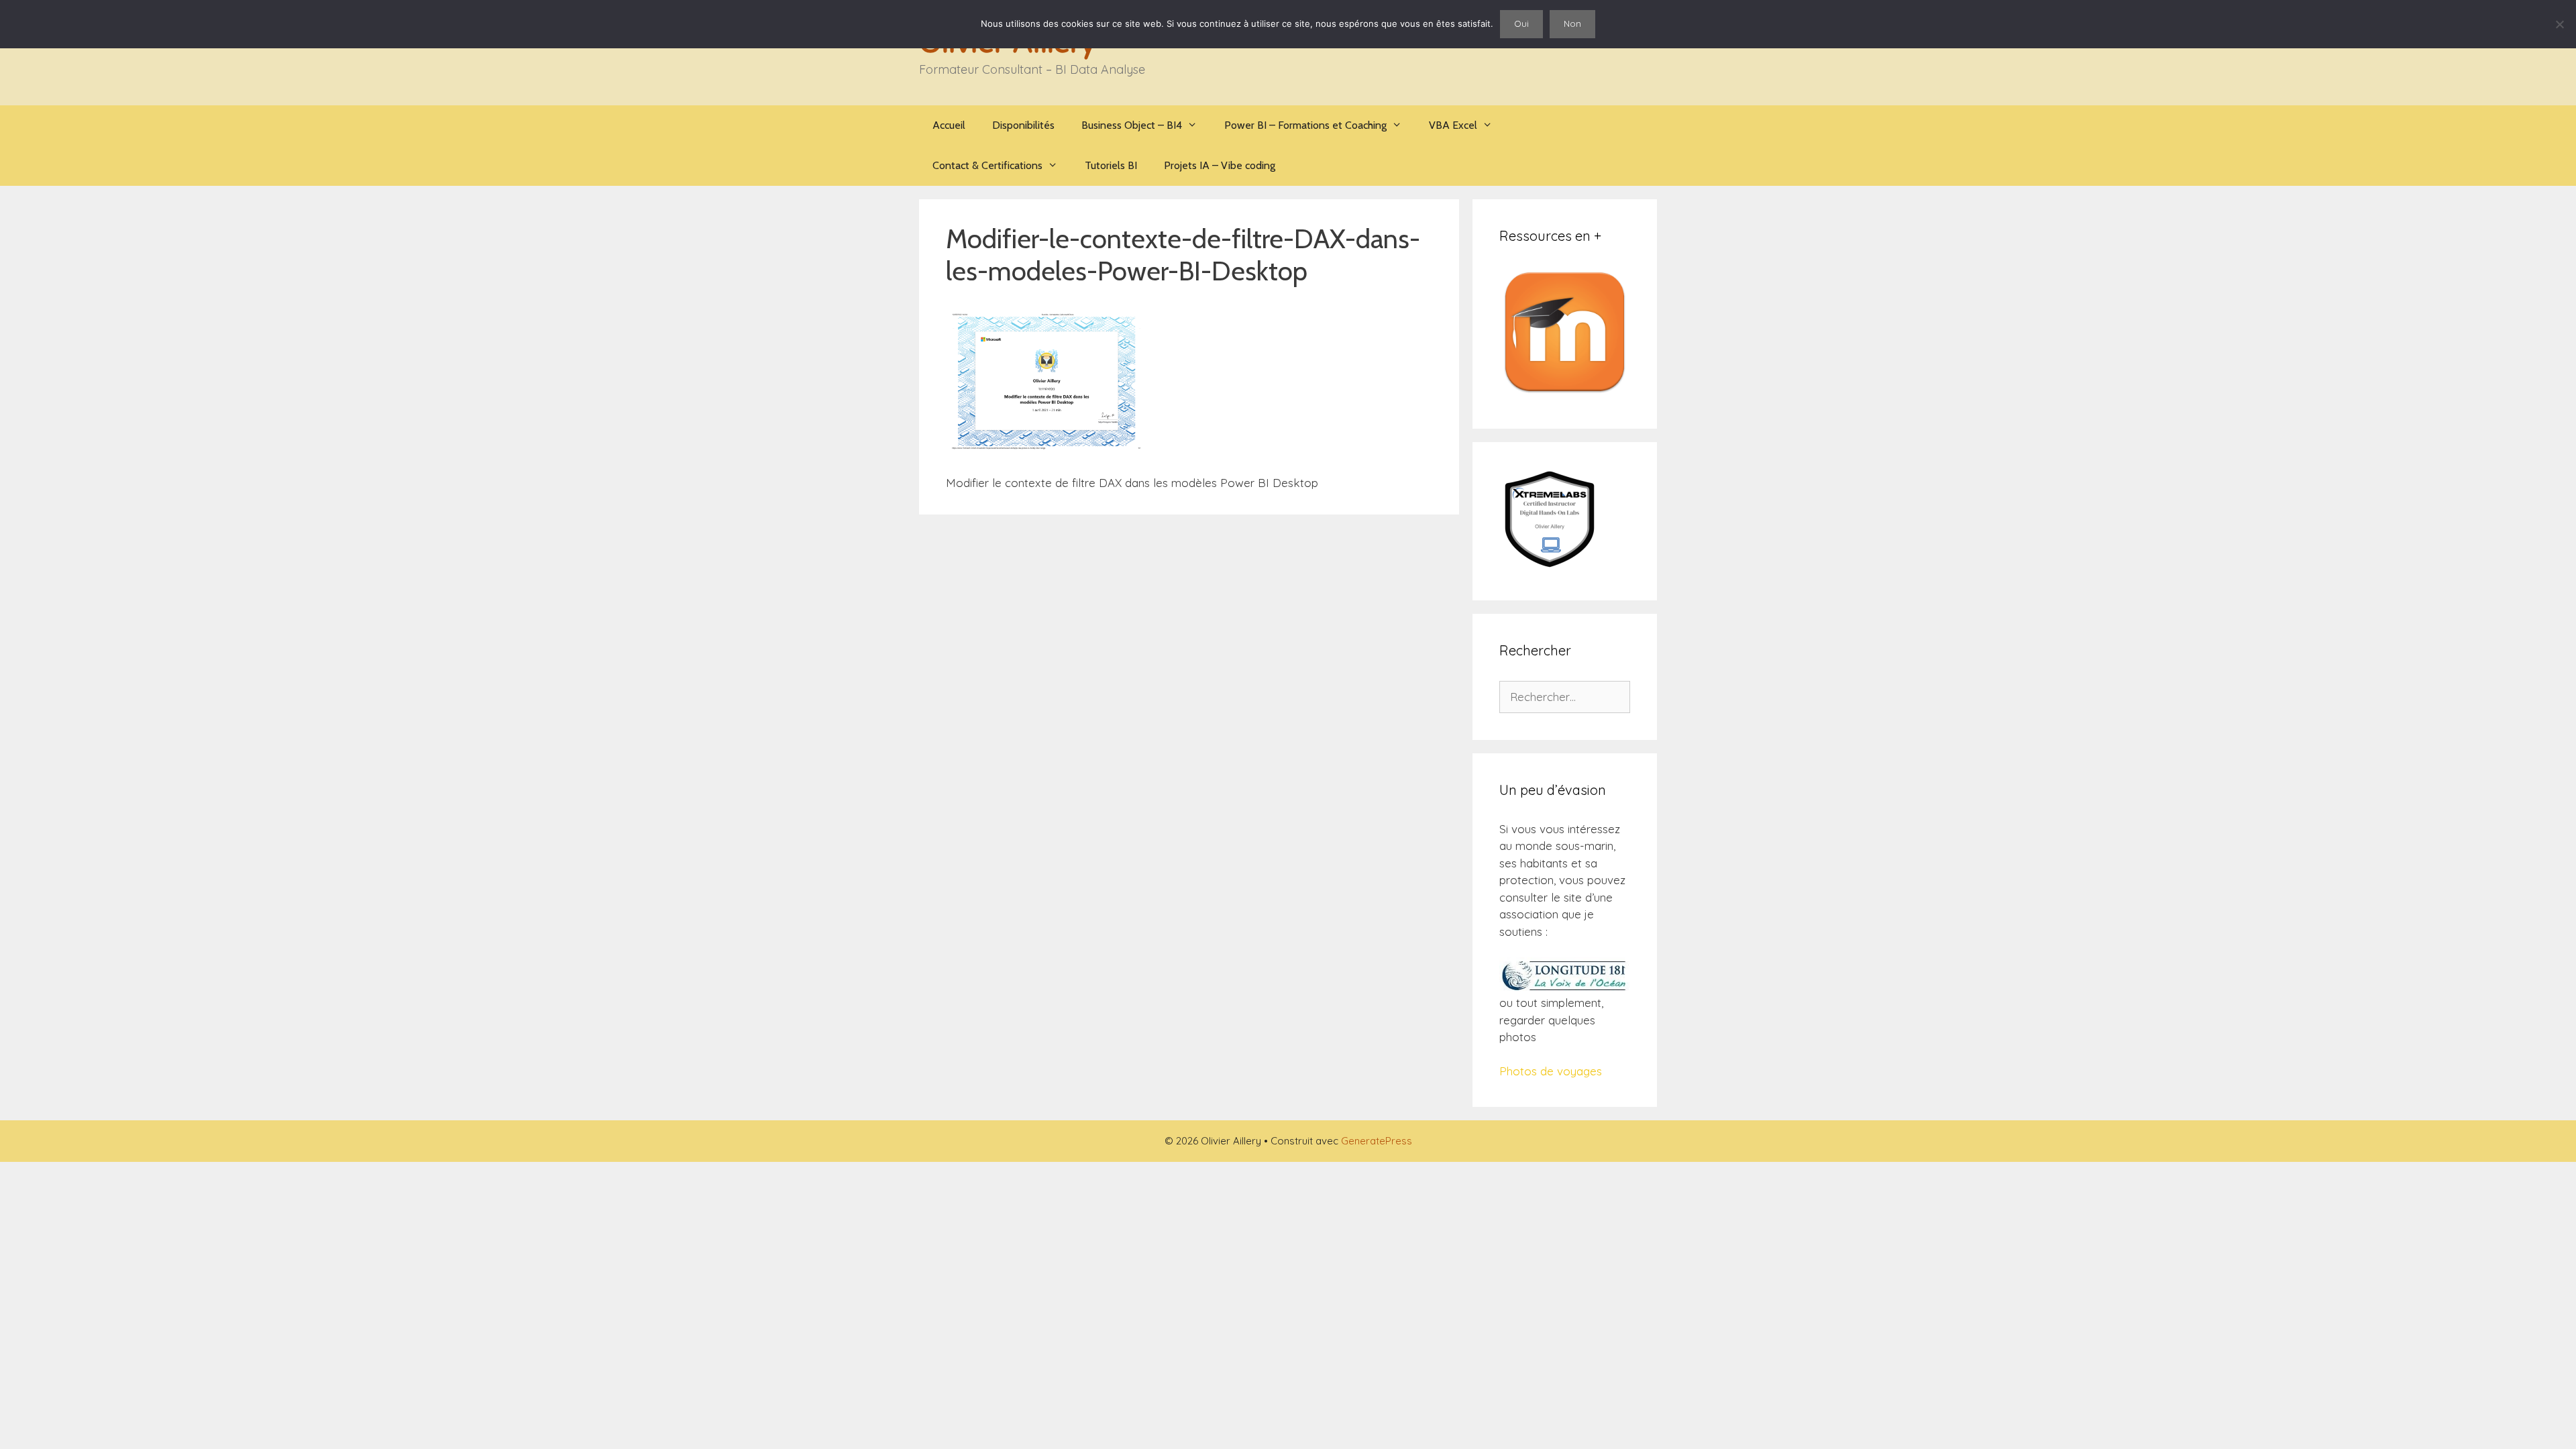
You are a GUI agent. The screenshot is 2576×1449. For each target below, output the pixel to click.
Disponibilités (1023, 125)
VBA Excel (1453, 125)
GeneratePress (1377, 1141)
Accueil (949, 125)
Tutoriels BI (1111, 165)
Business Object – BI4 (1132, 125)
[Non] (2559, 24)
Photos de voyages (1551, 1071)
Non (1572, 23)
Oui (1521, 23)
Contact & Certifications (987, 165)
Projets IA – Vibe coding (1220, 165)
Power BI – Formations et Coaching (1305, 125)
